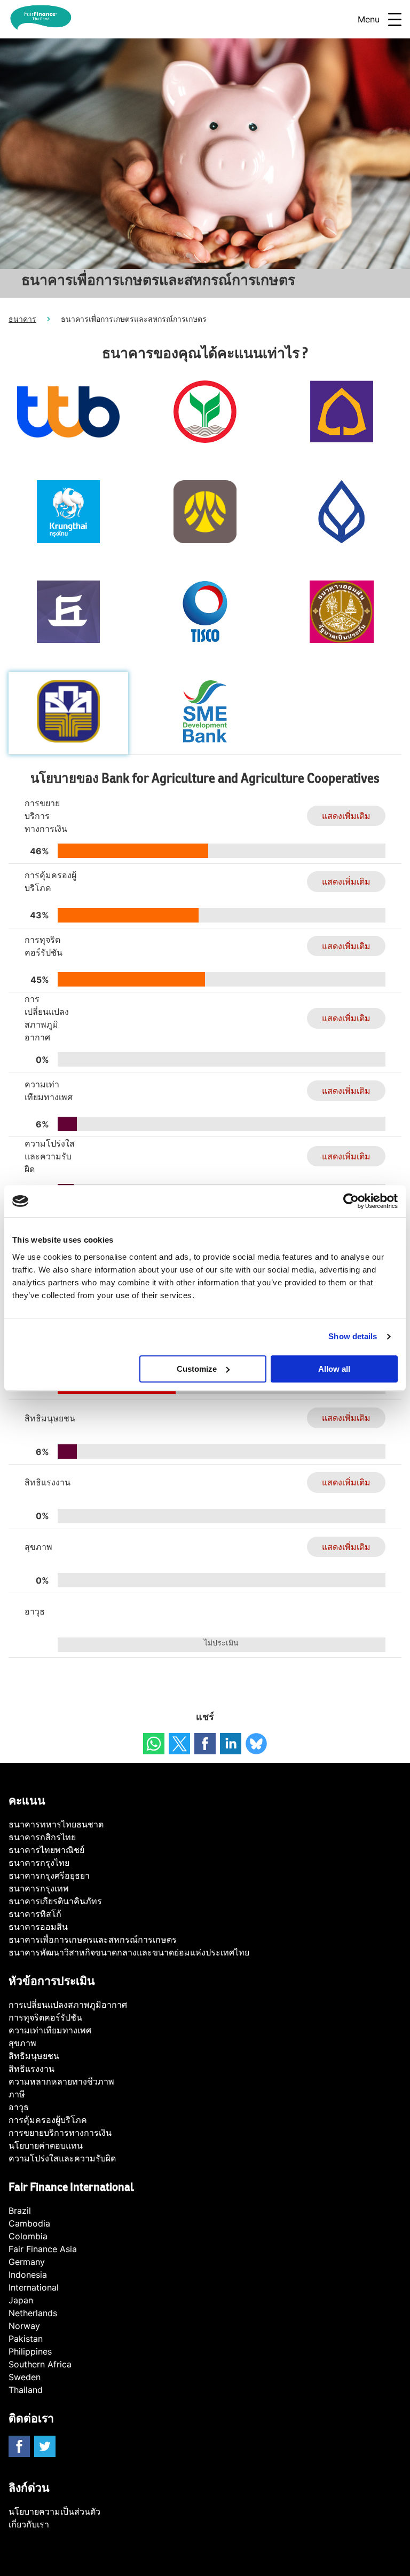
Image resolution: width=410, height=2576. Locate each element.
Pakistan (26, 2339)
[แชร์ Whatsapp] (154, 1744)
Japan (21, 2300)
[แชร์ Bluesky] (256, 1744)
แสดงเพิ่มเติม (346, 816)
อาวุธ (19, 2107)
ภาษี (17, 2094)
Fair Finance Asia (43, 2249)
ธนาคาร (22, 319)
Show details (353, 1336)
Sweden (25, 2377)
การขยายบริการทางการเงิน (60, 2133)
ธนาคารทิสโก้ (35, 1914)
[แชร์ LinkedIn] (231, 1744)
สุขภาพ (22, 2043)
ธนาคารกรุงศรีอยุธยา (49, 1875)
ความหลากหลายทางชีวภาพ (61, 2081)
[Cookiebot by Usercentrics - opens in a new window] (351, 1201)
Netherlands (33, 2313)
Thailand (26, 2390)
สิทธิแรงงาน (31, 2069)
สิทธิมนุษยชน (34, 2056)
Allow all (334, 1369)
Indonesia (28, 2275)
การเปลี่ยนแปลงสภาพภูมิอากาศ (68, 2005)
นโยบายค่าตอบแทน (46, 2145)
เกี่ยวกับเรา (29, 2524)
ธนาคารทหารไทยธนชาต (56, 1824)
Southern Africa (40, 2364)
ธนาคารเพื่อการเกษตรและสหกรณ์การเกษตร (93, 1939)
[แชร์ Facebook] (205, 1744)
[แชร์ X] (179, 1744)
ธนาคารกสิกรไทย (42, 1837)
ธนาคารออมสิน (38, 1927)
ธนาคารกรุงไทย (39, 1863)
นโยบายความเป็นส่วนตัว (54, 2511)
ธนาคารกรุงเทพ (39, 1888)
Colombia (28, 2236)
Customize (197, 1369)
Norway (24, 2326)
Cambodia (29, 2223)
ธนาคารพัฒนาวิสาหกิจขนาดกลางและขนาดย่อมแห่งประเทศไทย (129, 1952)
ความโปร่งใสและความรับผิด (62, 2158)
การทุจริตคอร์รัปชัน (45, 2017)
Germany (27, 2262)
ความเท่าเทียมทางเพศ (50, 2030)
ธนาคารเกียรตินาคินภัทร (55, 1901)
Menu (369, 19)
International (34, 2287)
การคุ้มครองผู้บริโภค (48, 2120)
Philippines (30, 2351)
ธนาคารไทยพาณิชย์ (46, 1850)
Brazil (20, 2211)
